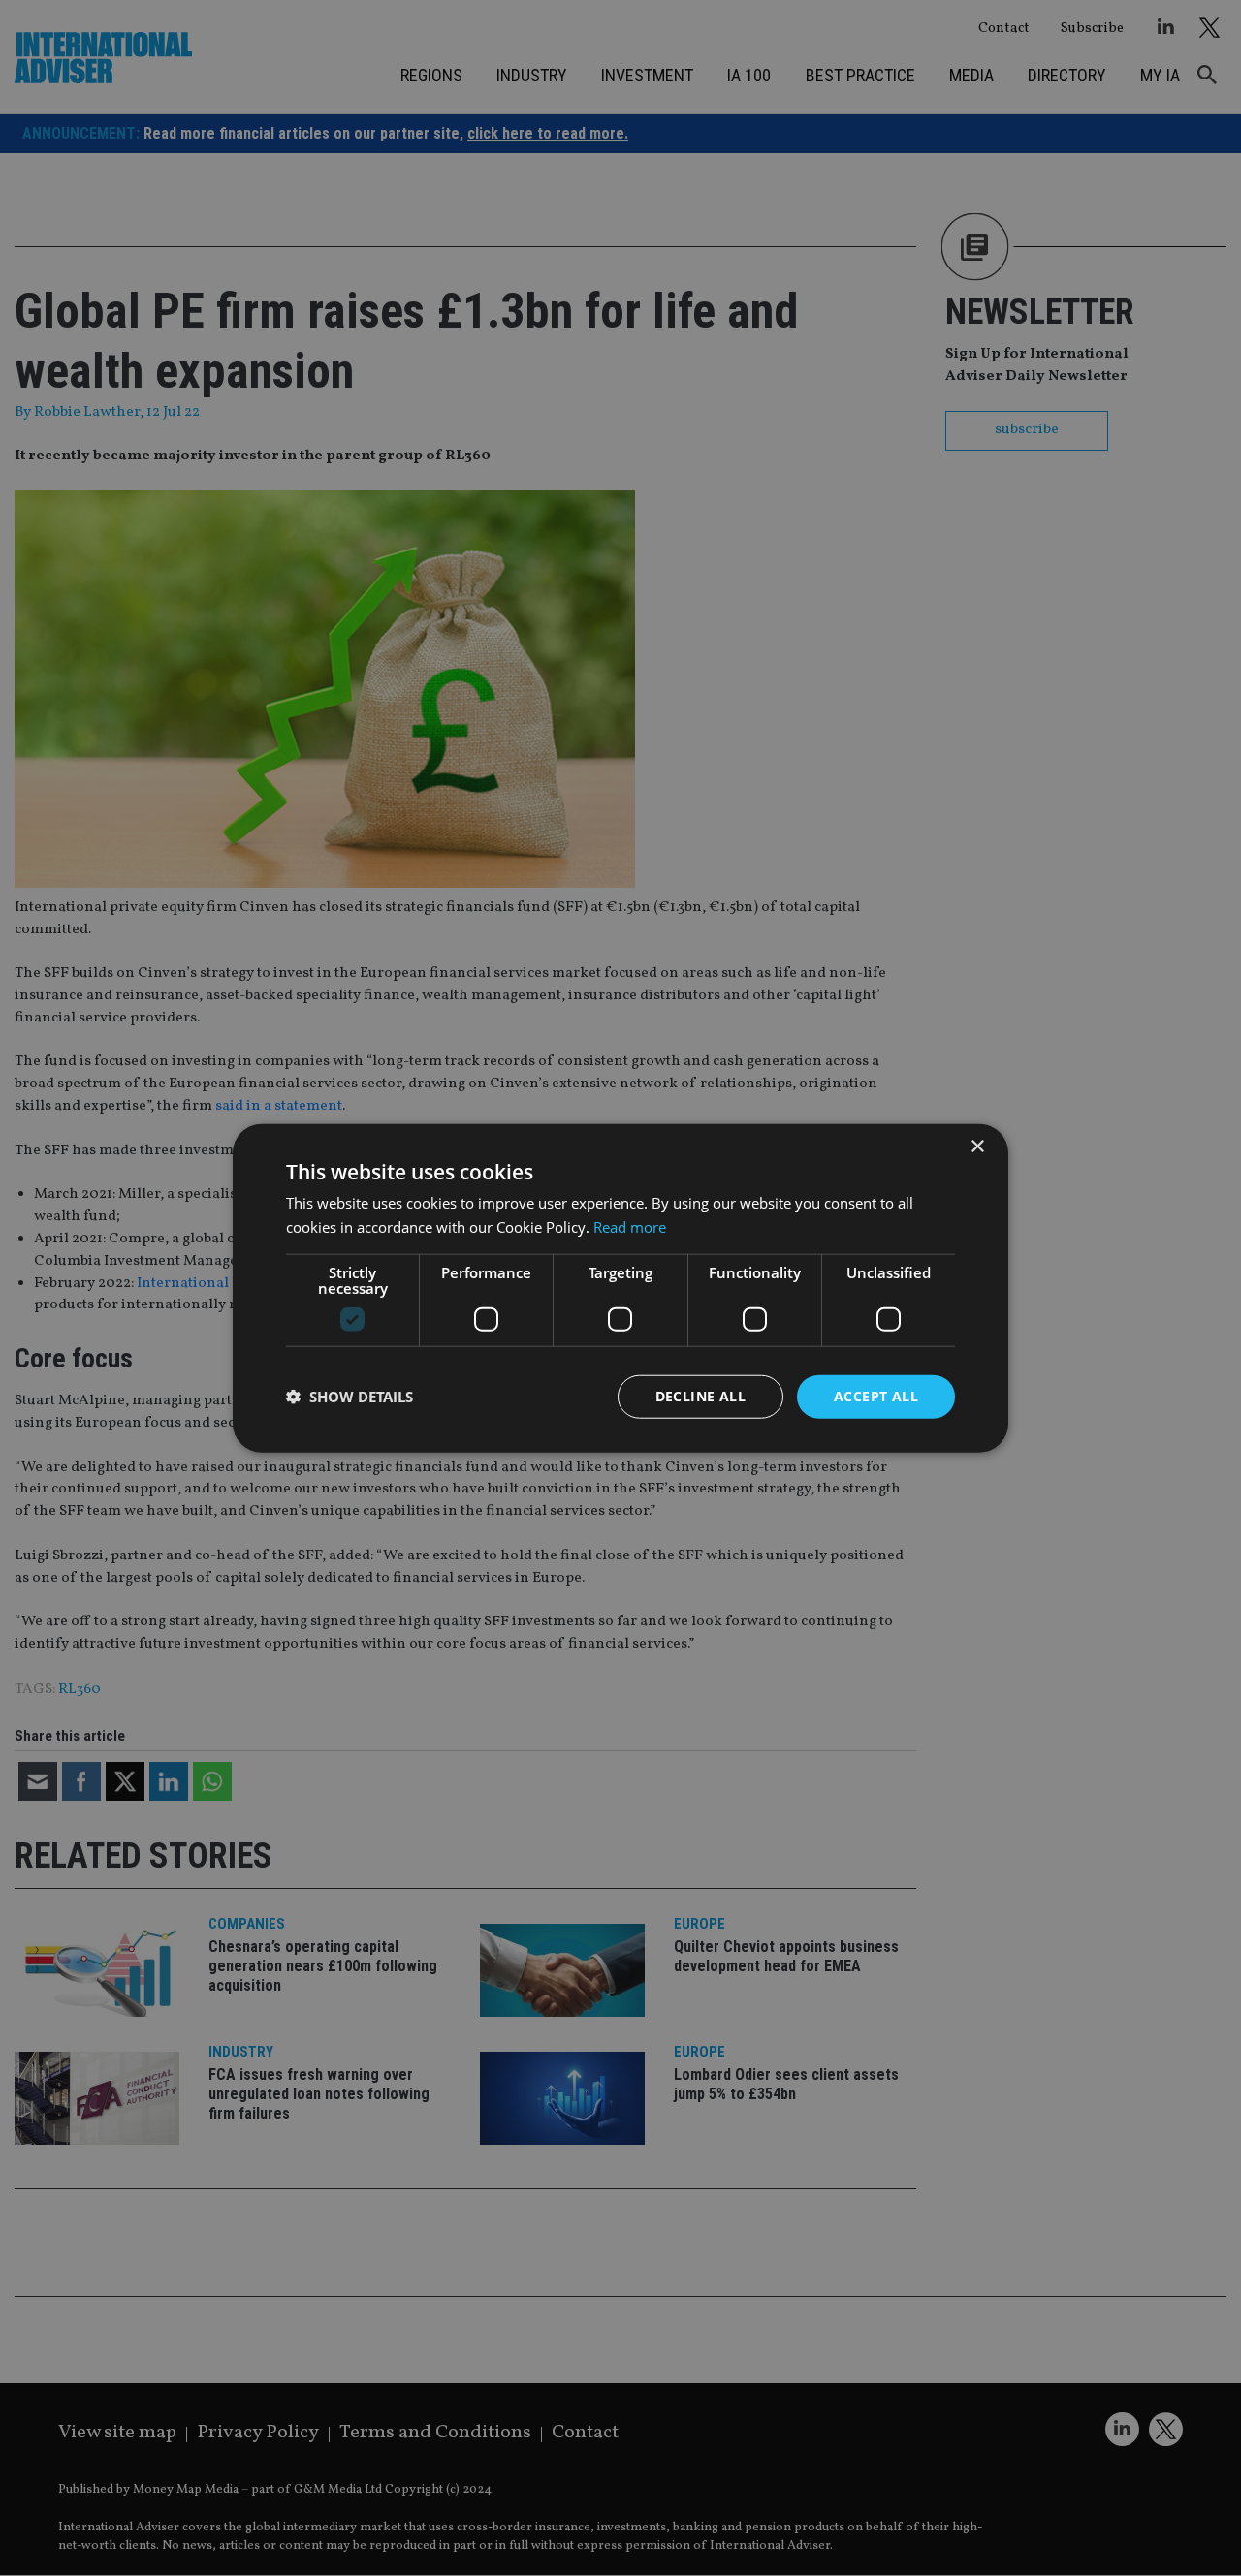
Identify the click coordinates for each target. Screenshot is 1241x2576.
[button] (350, 1397)
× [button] (977, 1147)
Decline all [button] (700, 1396)
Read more (630, 1227)
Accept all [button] (876, 1396)
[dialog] (620, 1288)
